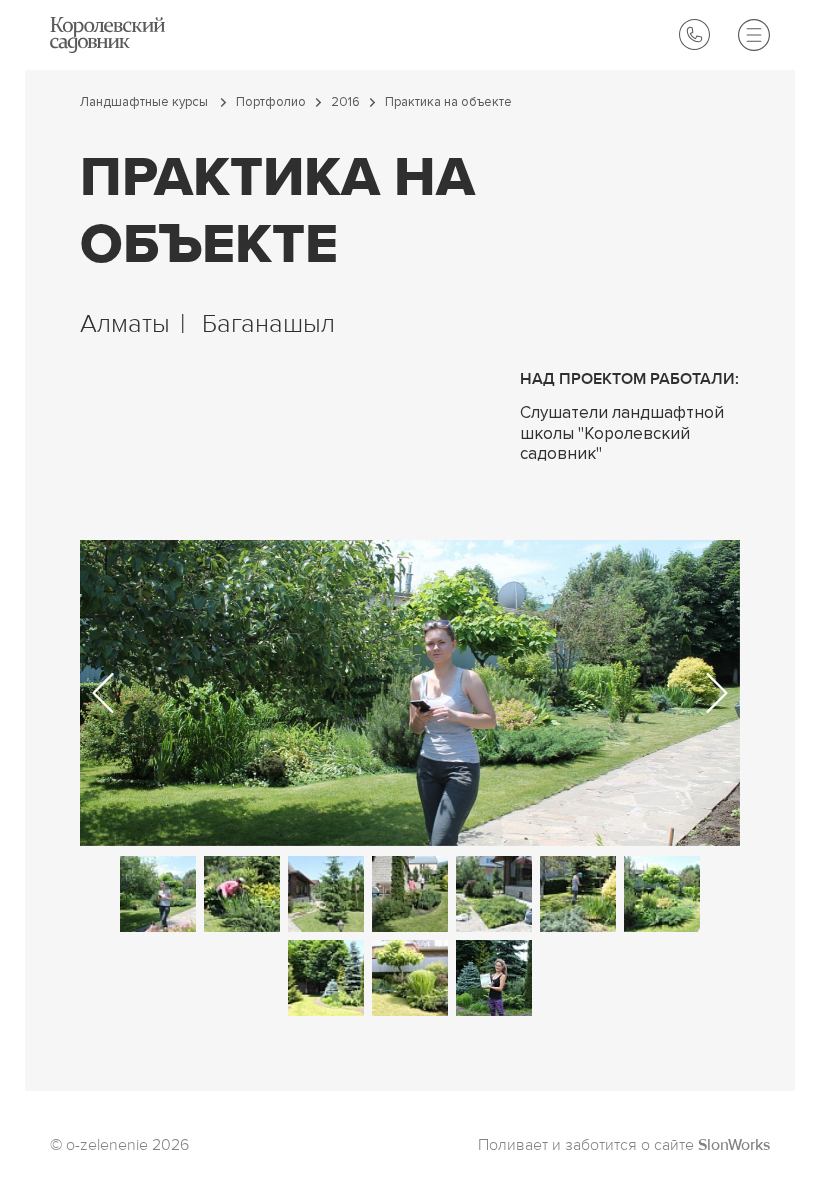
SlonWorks (734, 1146)
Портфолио (271, 102)
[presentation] (103, 693)
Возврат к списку (97, 1101)
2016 (345, 102)
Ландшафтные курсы (145, 102)
